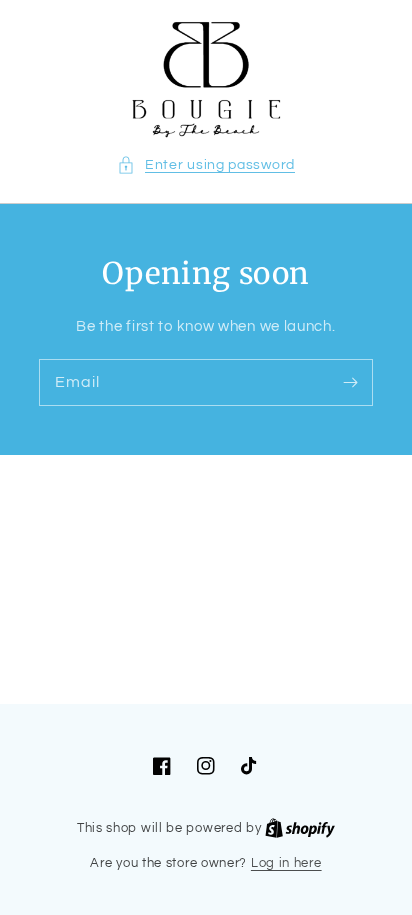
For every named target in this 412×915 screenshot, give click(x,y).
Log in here (286, 863)
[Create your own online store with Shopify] (300, 828)
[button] (206, 165)
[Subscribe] (350, 382)
